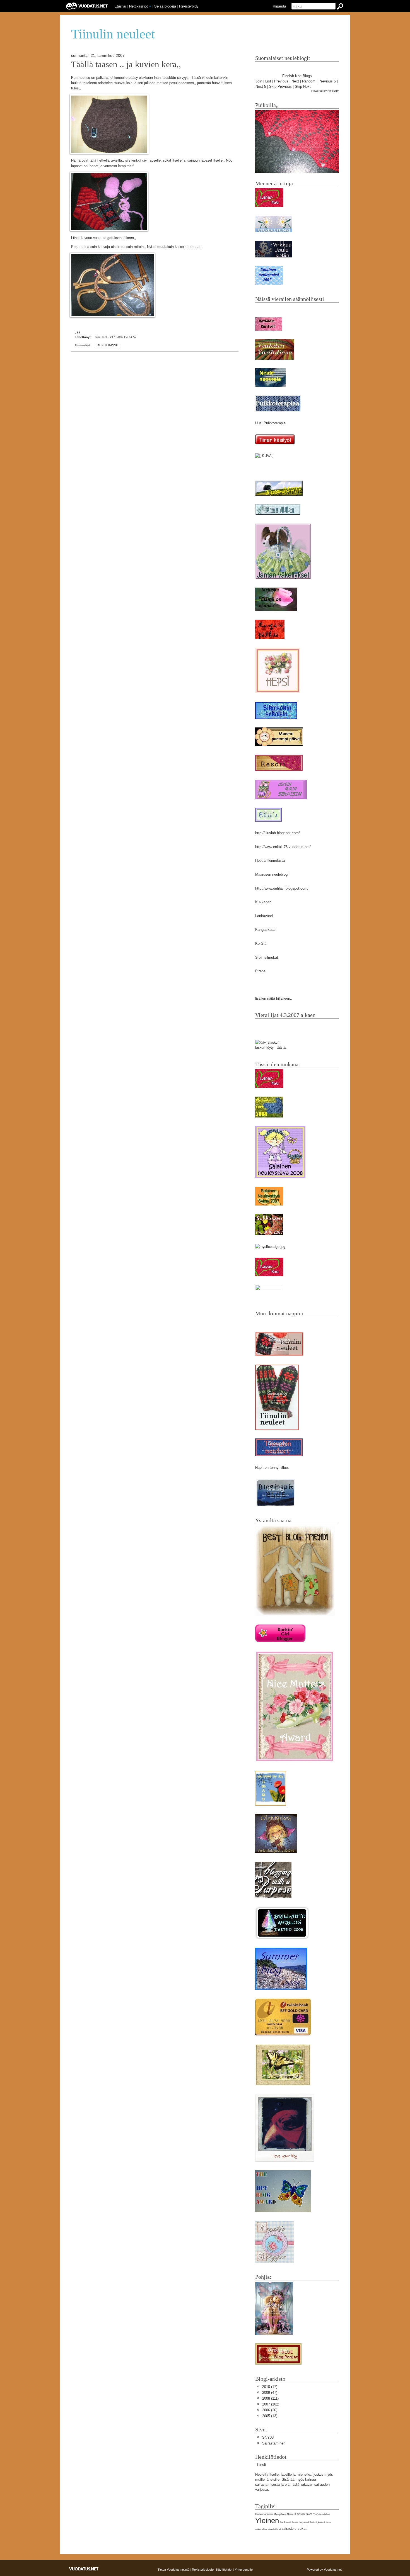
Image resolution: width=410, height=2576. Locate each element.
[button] (150, 6)
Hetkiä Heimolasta (270, 860)
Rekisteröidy (189, 6)
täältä (281, 1047)
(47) (270, 2393)
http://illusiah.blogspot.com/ (278, 833)
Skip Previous (280, 87)
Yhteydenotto (244, 2569)
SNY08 (268, 2437)
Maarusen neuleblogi (272, 874)
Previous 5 (327, 81)
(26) (270, 2410)
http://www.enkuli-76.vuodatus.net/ (283, 847)
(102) (271, 2404)
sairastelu (289, 2529)
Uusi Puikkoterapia (270, 423)
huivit (295, 2522)
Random (309, 81)
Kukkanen (263, 902)
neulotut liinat (274, 2529)
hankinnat (286, 2522)
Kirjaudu (279, 6)
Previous (281, 81)
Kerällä (261, 944)
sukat (302, 2528)
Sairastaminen (274, 2443)
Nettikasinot (138, 6)
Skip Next (303, 87)
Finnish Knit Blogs (297, 76)
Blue (284, 1468)
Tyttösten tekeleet (321, 2514)
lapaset (304, 2522)
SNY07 (301, 2514)
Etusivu (120, 6)
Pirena (260, 971)
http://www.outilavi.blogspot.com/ (282, 888)
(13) (270, 2416)
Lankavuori (264, 916)
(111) (270, 2398)
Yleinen (267, 2521)
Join (259, 81)
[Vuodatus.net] (84, 2569)
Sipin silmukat (267, 957)
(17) (270, 2387)
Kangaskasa (265, 930)
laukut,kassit (107, 345)
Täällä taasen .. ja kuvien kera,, (126, 64)
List (268, 81)
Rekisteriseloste (203, 2569)
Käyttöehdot (224, 2569)
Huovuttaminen (264, 2514)
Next (295, 81)
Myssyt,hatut (280, 2514)
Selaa (165, 6)
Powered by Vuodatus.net (324, 2569)
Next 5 (261, 87)
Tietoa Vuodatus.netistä (173, 2569)
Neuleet (291, 2514)
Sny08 (309, 2514)
